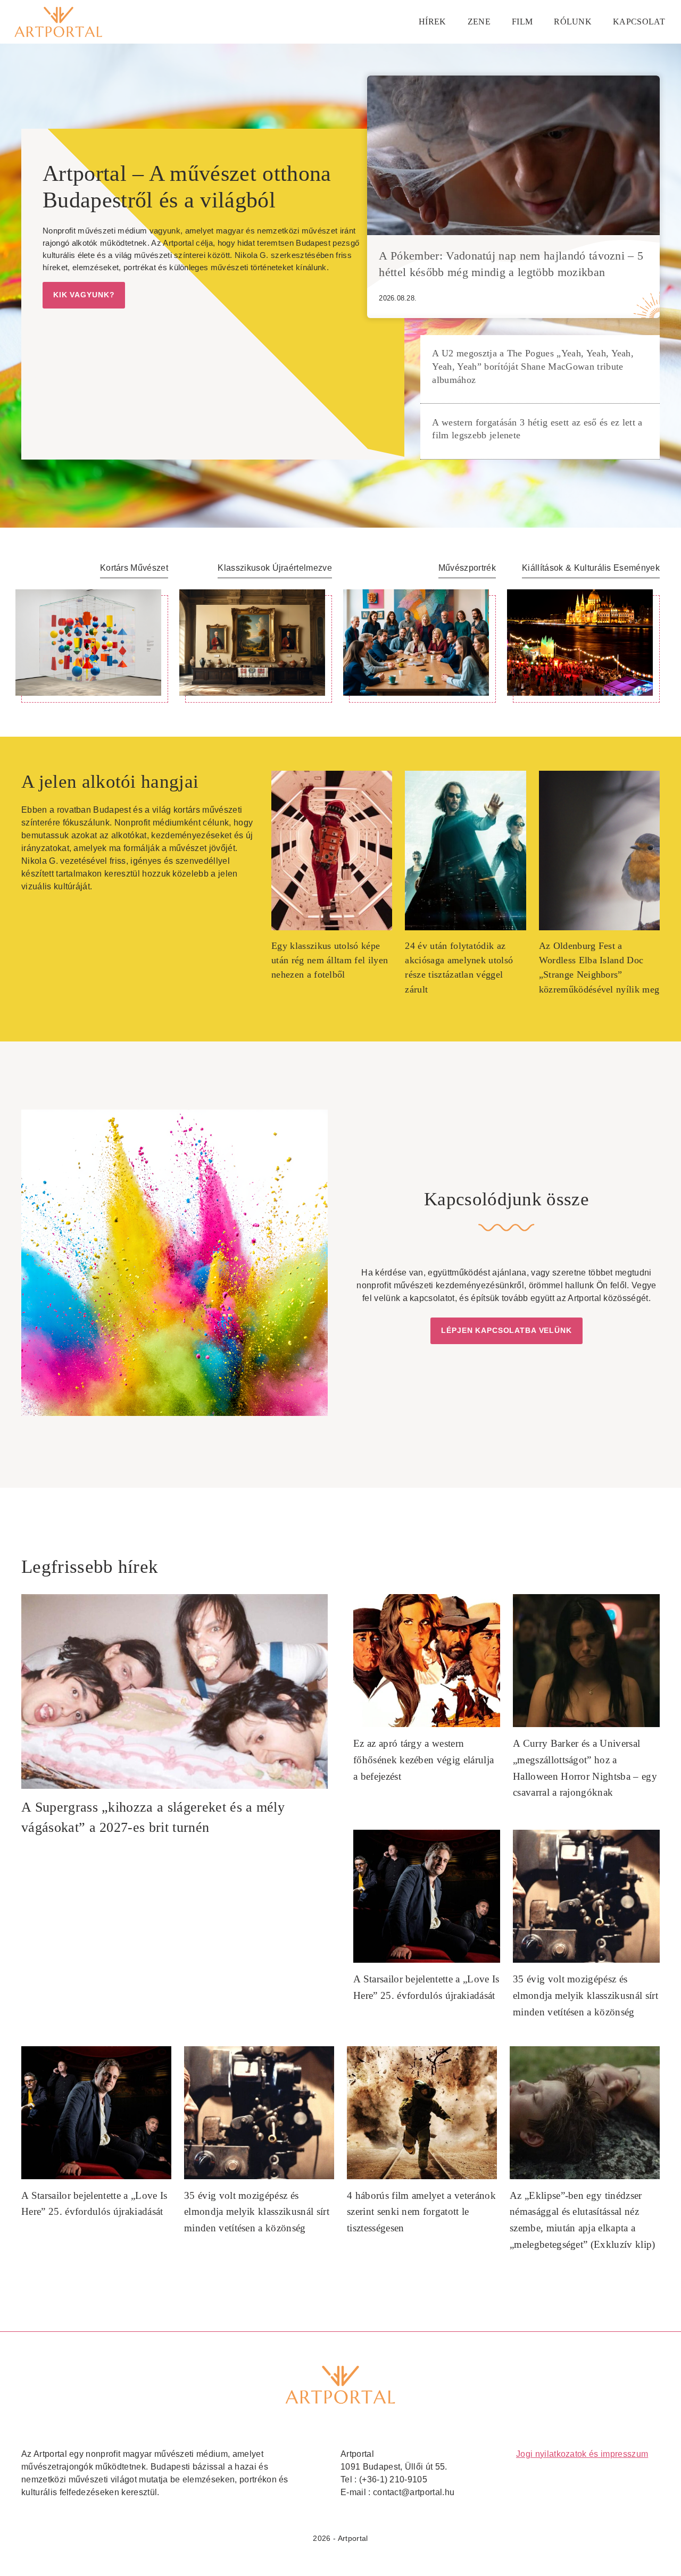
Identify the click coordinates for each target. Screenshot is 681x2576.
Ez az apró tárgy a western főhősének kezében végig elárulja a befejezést (423, 1760)
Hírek (433, 22)
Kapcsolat (639, 22)
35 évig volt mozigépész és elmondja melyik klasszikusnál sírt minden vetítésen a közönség (586, 1995)
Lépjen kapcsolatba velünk (506, 1330)
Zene (479, 22)
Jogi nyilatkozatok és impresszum (582, 2454)
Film (522, 22)
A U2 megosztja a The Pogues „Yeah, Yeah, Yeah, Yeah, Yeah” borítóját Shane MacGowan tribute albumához (533, 366)
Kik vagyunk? (84, 295)
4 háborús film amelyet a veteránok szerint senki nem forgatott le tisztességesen (421, 2212)
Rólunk (573, 22)
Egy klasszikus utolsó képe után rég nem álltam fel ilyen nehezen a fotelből (330, 960)
